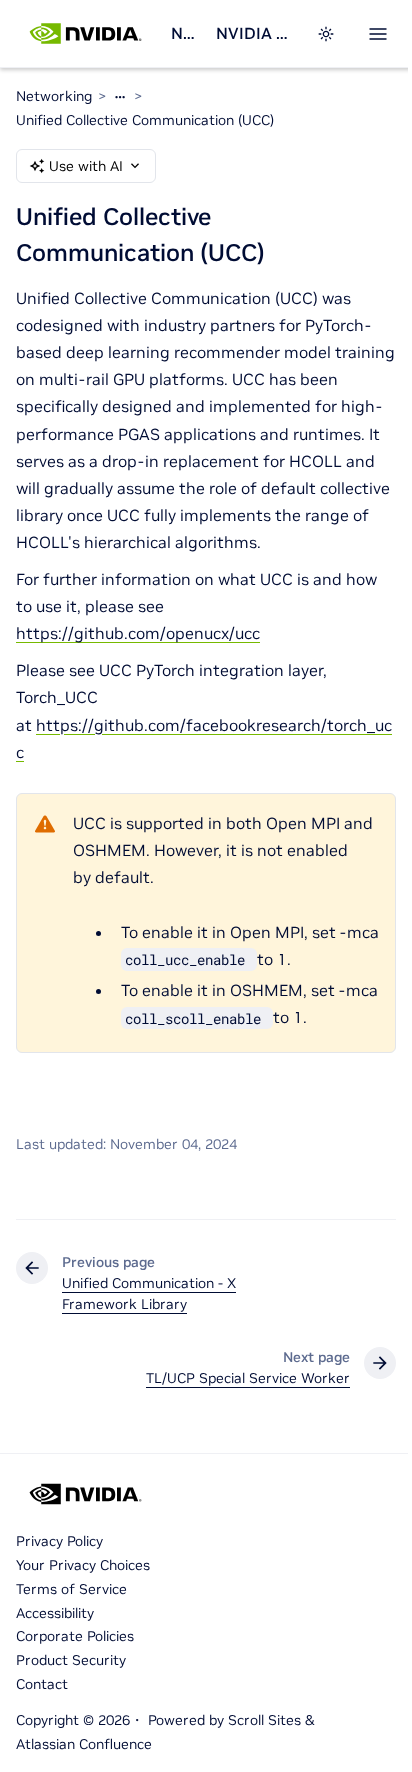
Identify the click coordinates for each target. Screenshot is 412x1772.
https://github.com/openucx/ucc (138, 633)
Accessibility (55, 1613)
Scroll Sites (264, 1720)
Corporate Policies (75, 1636)
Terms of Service (71, 1589)
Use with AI (86, 166)
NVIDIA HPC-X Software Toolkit (254, 33)
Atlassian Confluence (84, 1744)
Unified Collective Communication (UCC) (145, 120)
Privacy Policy (59, 1541)
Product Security (71, 1660)
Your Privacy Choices (83, 1565)
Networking (185, 33)
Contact (42, 1684)
